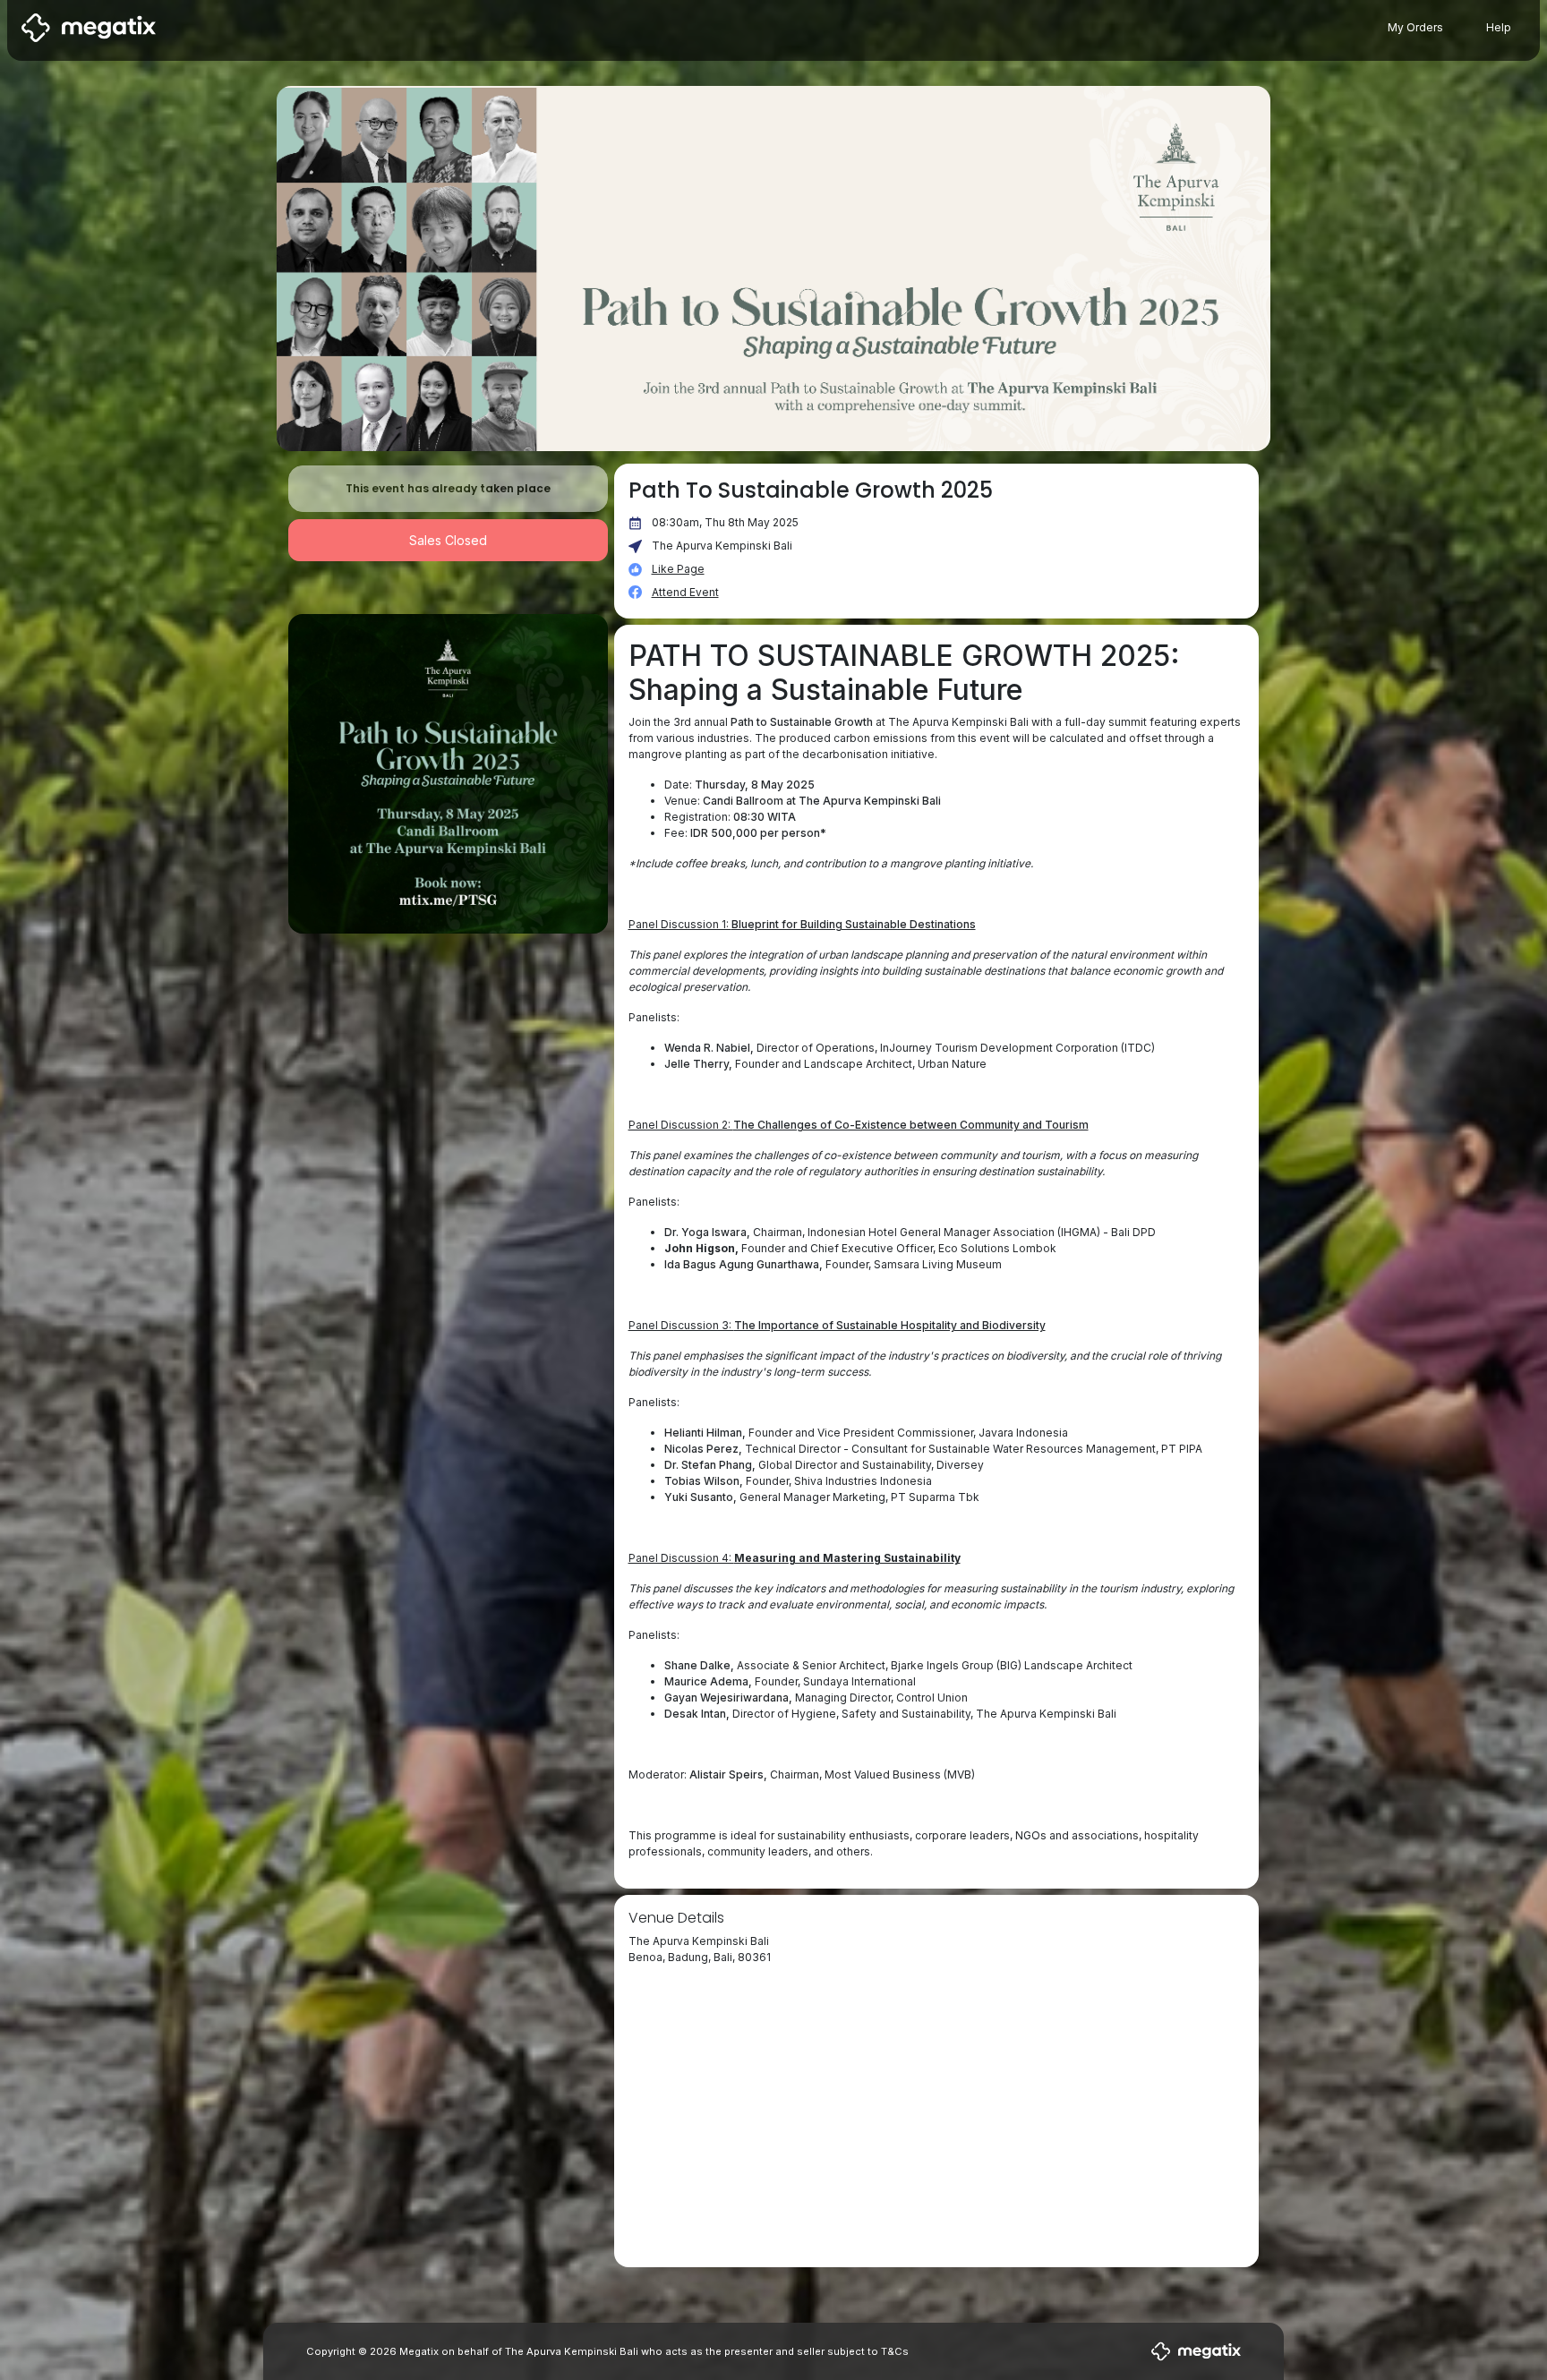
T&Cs (895, 2351)
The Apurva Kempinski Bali (722, 546)
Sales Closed (448, 540)
